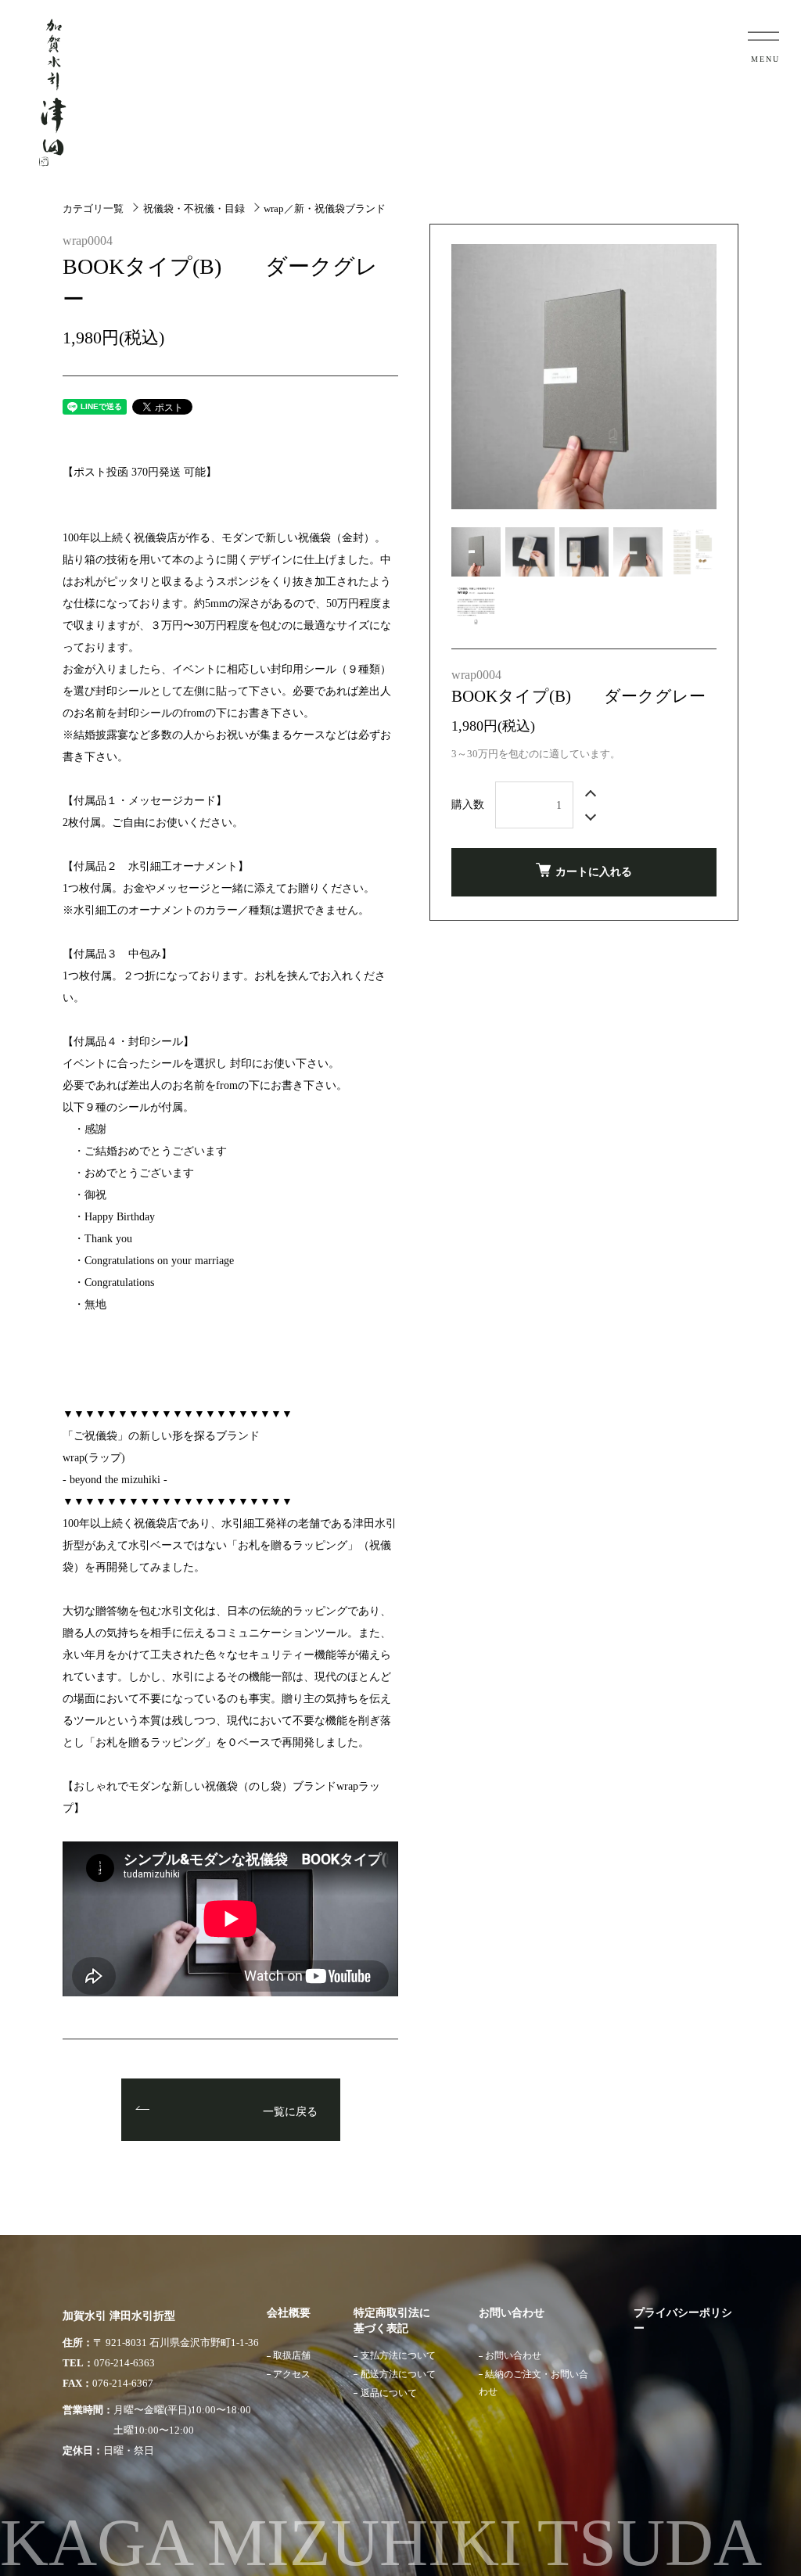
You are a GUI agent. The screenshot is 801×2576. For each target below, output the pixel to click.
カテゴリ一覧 (93, 208)
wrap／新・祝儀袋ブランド (325, 208)
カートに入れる (594, 872)
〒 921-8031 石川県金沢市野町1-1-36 (176, 2342)
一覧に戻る (290, 2112)
